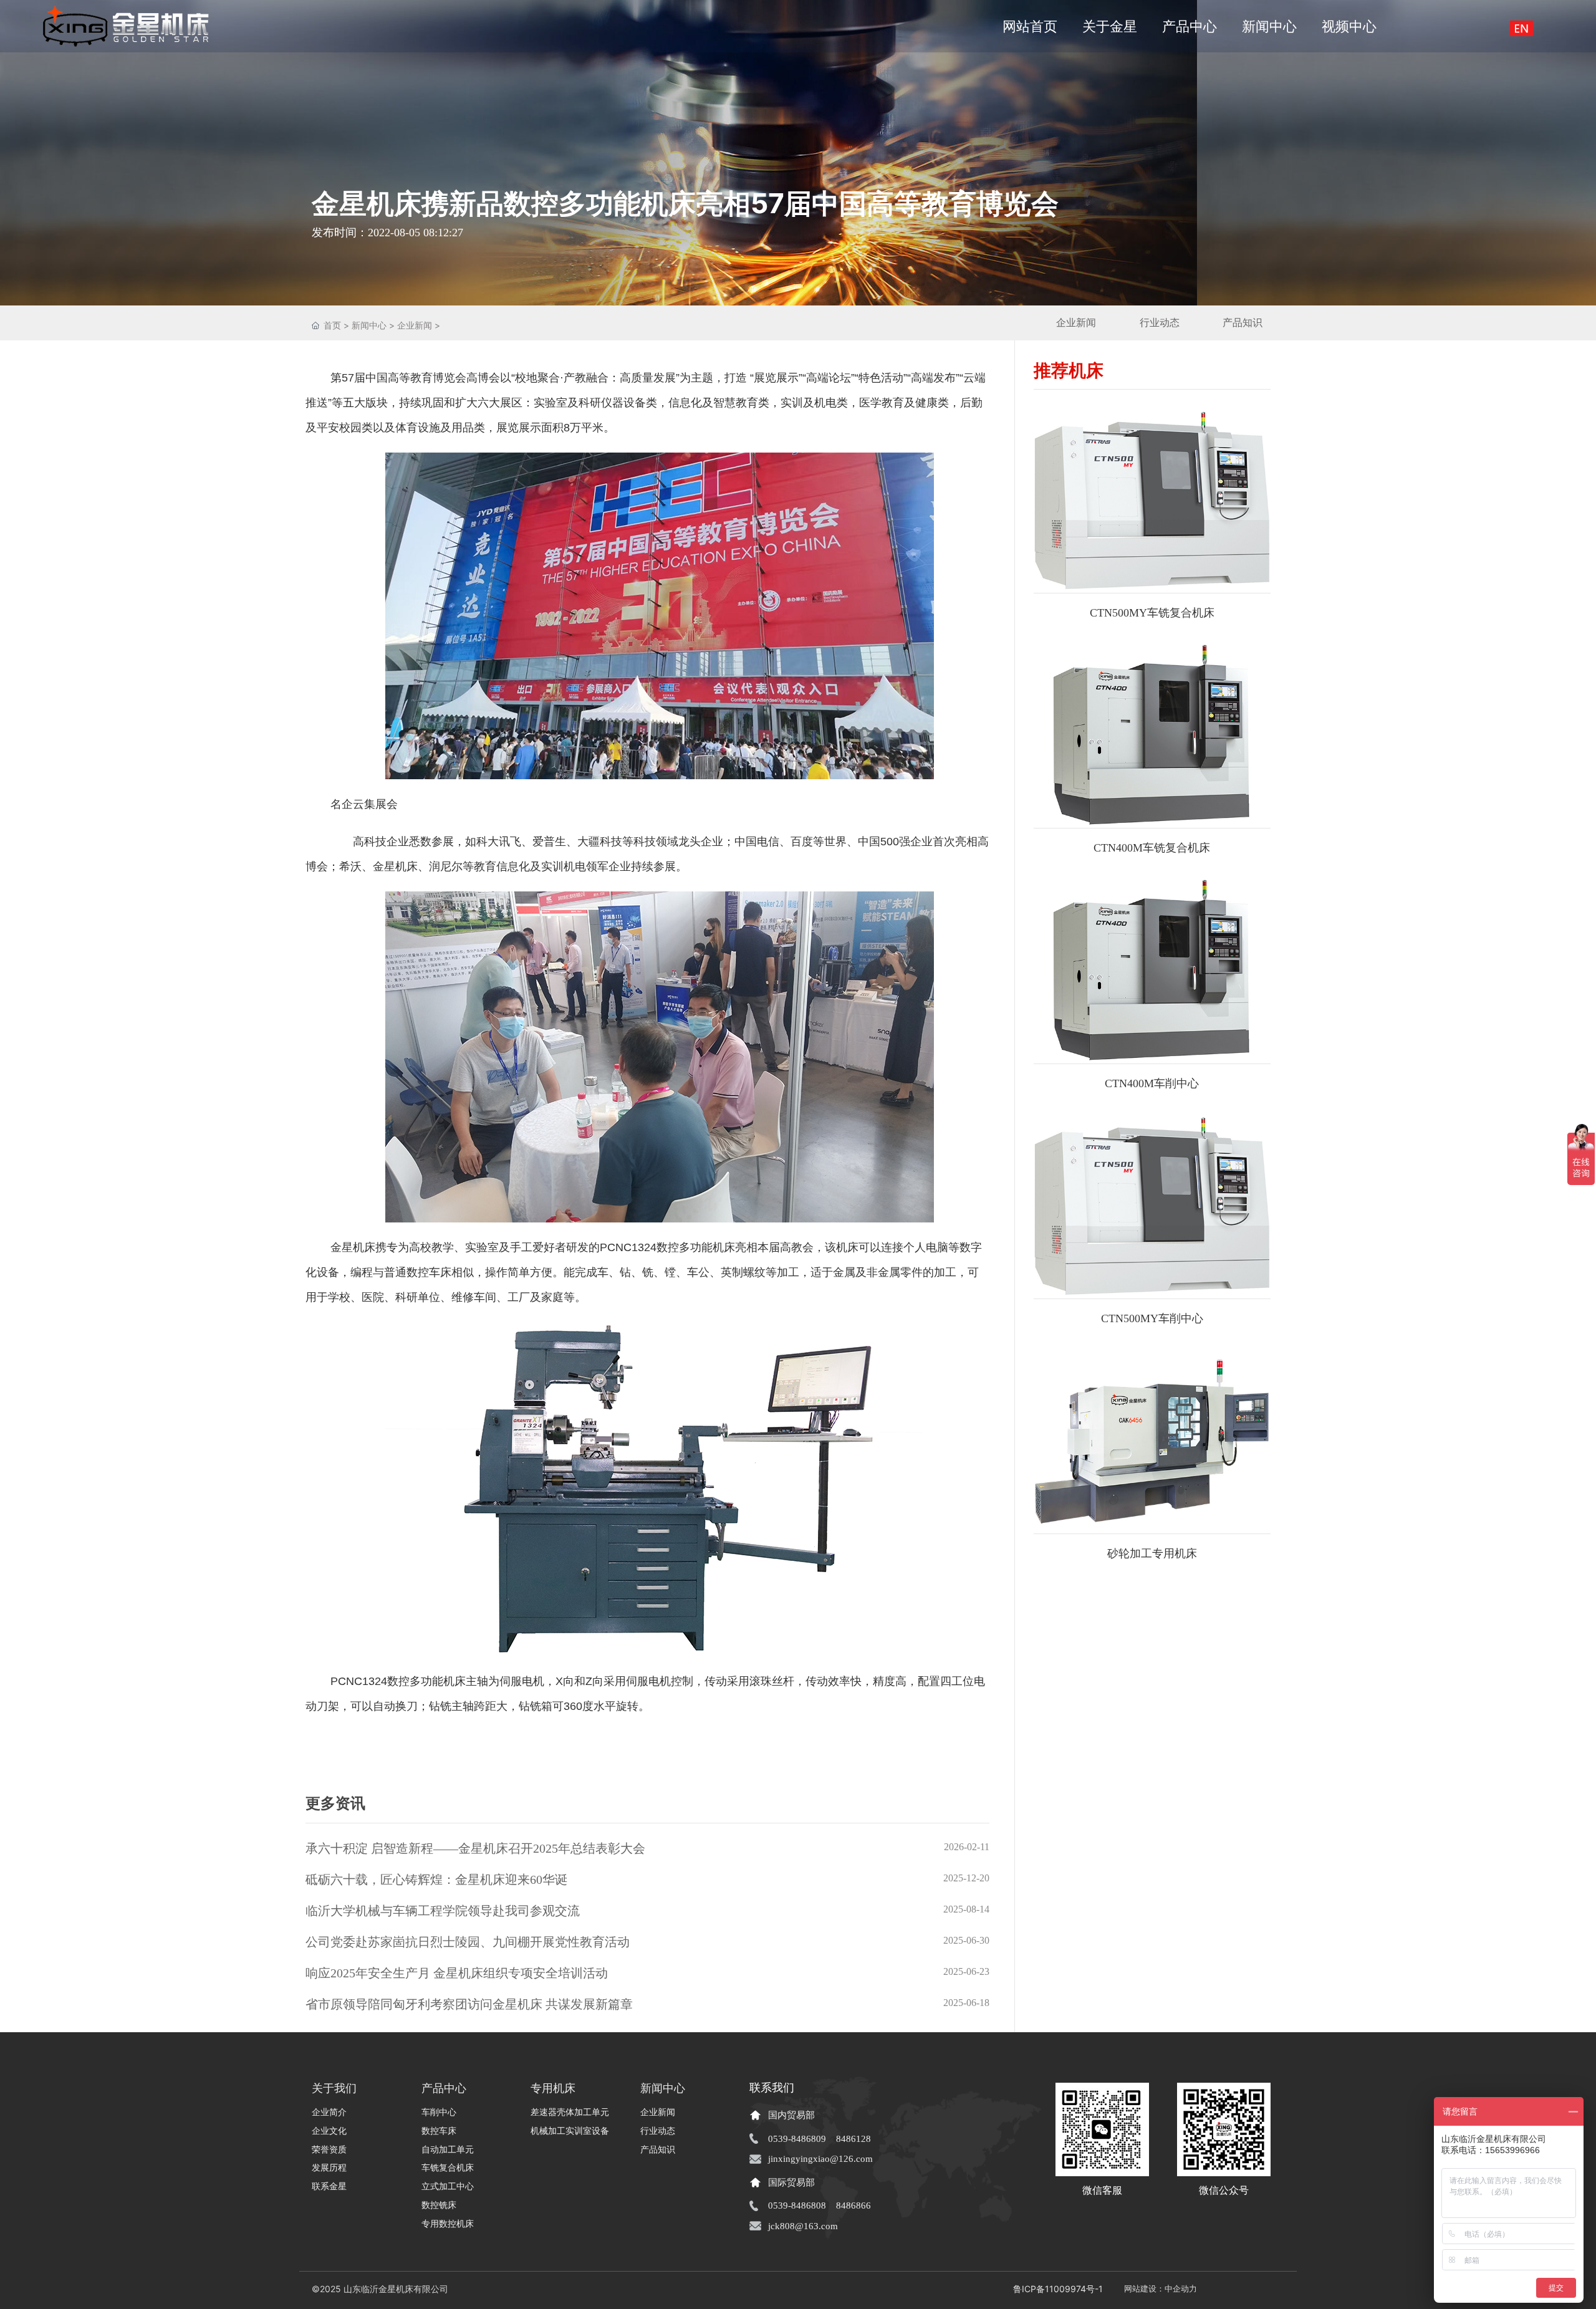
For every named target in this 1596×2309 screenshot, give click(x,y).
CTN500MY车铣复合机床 (1152, 613)
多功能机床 (438, 1681)
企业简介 (329, 2112)
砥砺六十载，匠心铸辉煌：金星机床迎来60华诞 (436, 1879)
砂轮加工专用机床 (1152, 1553)
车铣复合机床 (448, 2167)
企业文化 (329, 2131)
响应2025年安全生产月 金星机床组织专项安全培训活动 (457, 1973)
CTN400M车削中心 (1152, 1083)
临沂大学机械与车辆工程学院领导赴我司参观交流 (443, 1911)
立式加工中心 (448, 2186)
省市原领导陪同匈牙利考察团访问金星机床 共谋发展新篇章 (469, 2004)
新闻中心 (369, 325)
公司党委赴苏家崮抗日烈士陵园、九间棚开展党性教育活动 (468, 1942)
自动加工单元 (448, 2149)
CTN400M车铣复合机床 (1152, 848)
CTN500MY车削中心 (1152, 1318)
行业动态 (1160, 323)
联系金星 (329, 2186)
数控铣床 (439, 2205)
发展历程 (329, 2167)
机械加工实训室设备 (570, 2131)
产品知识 (1243, 323)
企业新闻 (415, 325)
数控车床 (429, 1272)
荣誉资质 (329, 2149)
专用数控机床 (448, 2224)
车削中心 (439, 2112)
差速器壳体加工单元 (570, 2112)
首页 (334, 325)
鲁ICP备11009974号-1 (1058, 2289)
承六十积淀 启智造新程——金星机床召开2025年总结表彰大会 (475, 1848)
